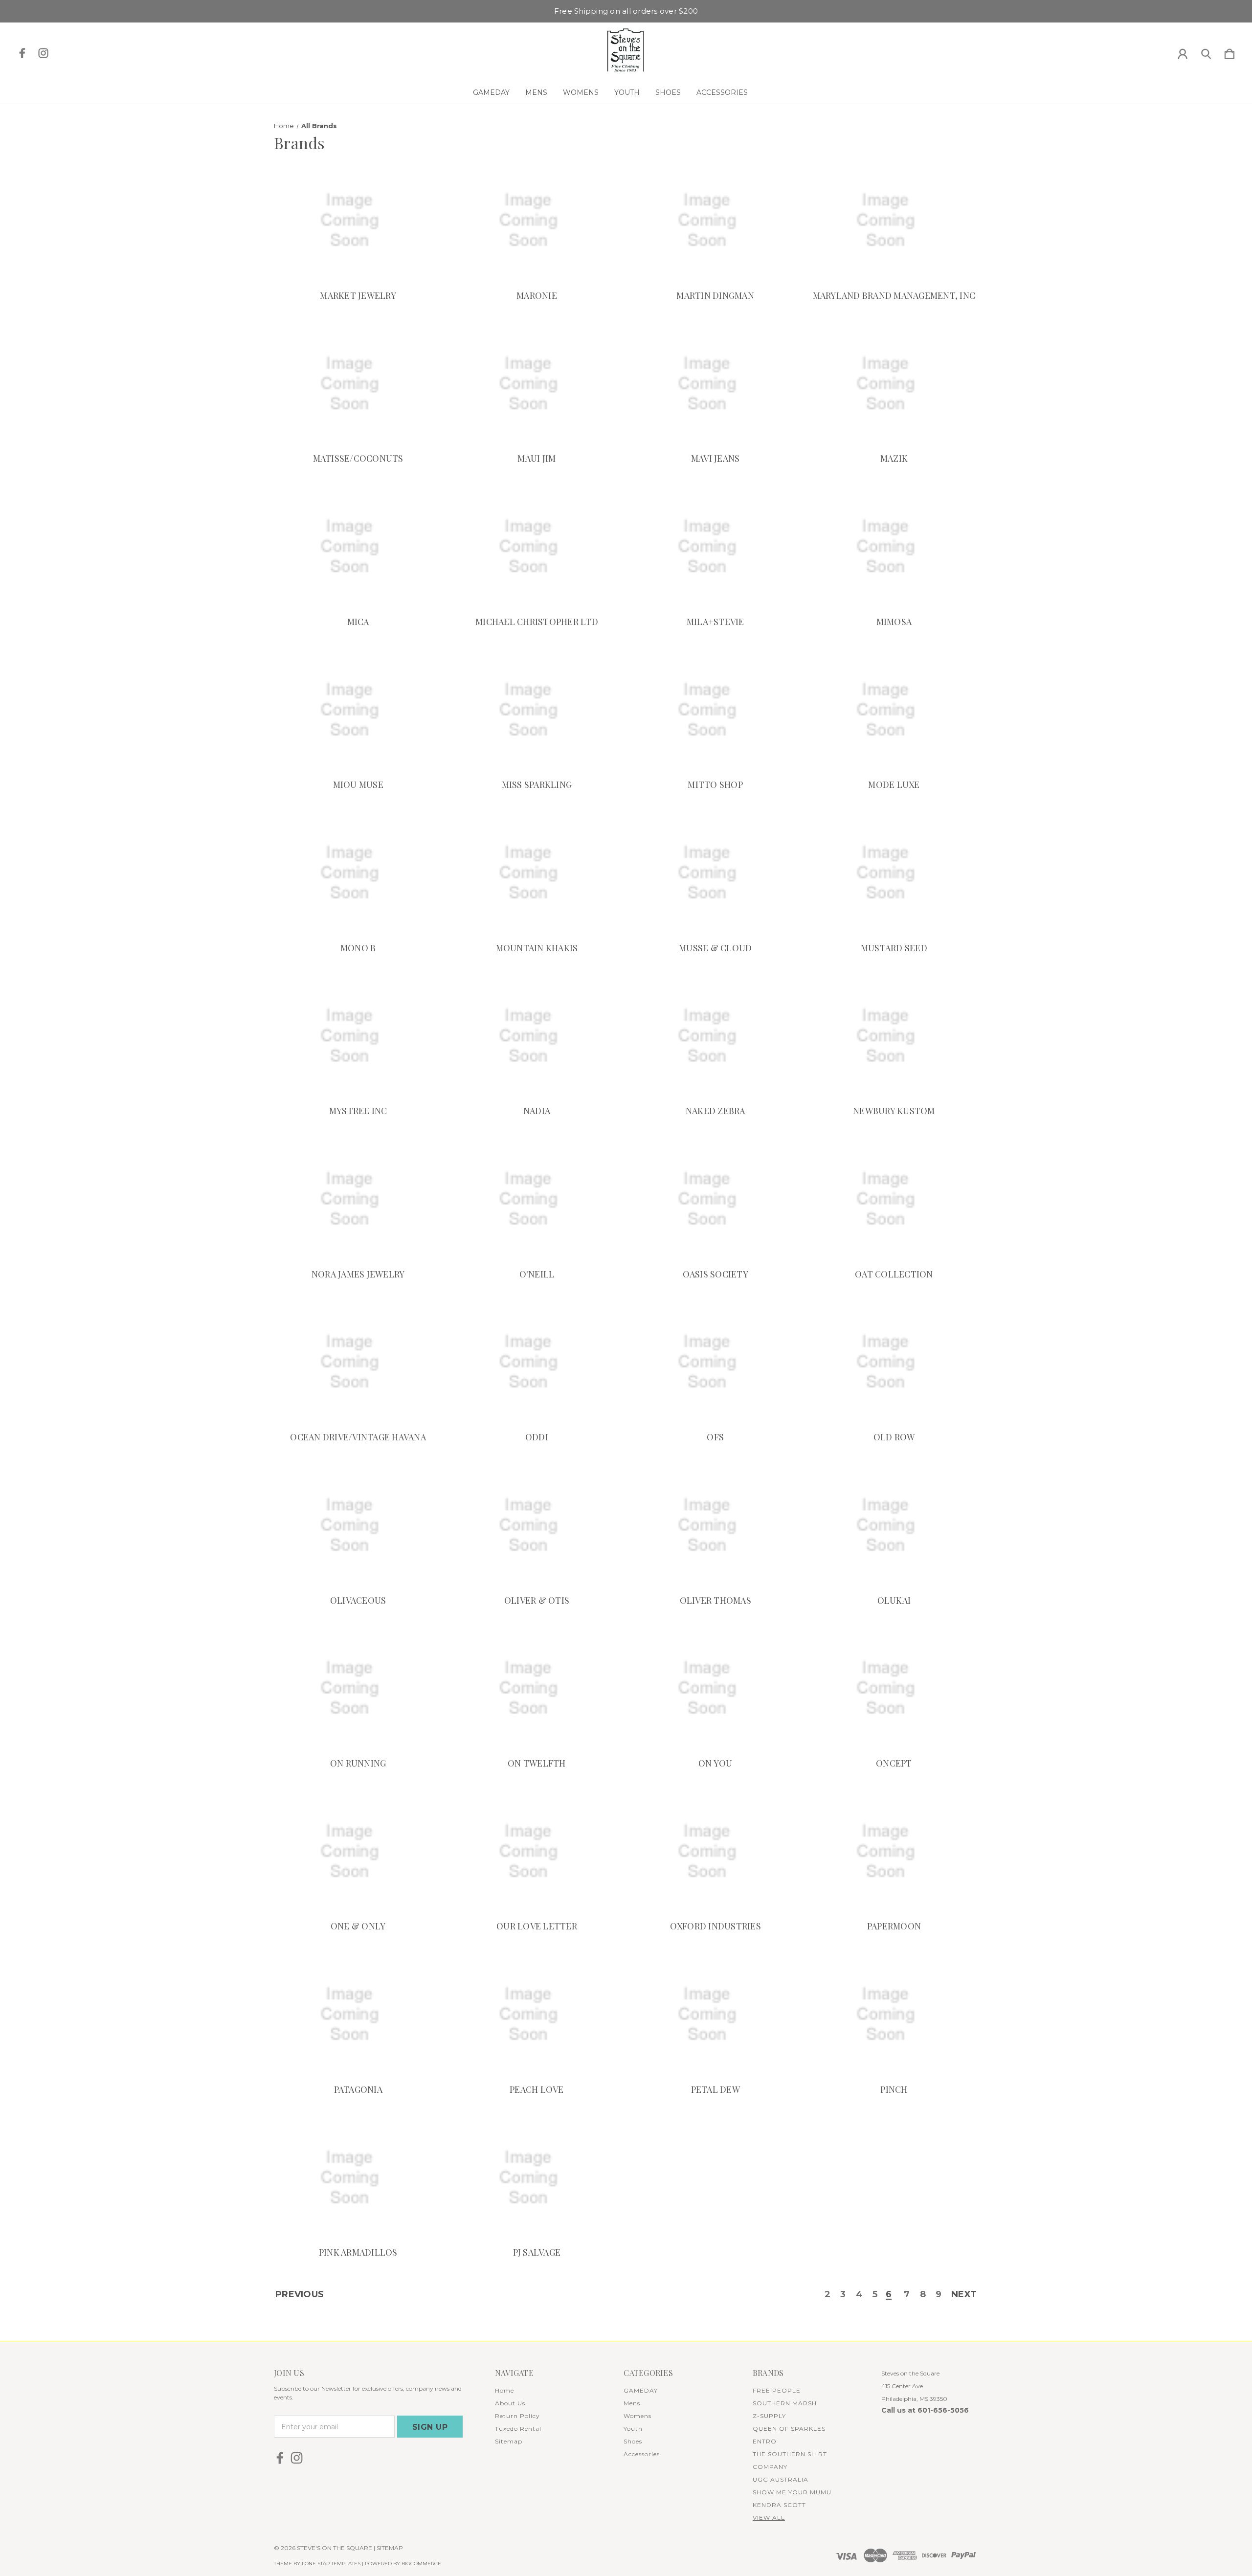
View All (769, 2518)
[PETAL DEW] (715, 2014)
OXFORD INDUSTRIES (715, 1926)
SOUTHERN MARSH (785, 2403)
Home (504, 2390)
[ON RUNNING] (358, 1689)
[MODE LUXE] (894, 710)
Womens (581, 92)
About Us (510, 2403)
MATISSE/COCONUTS (358, 458)
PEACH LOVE (537, 2089)
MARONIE (537, 295)
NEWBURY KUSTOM (894, 1111)
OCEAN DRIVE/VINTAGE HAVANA (358, 1437)
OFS (715, 1437)
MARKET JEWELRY (358, 295)
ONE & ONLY (358, 1926)
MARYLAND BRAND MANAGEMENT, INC (894, 295)
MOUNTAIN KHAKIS (537, 948)
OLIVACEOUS (358, 1600)
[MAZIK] (894, 384)
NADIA (537, 1111)
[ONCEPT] (894, 1689)
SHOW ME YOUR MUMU (792, 2492)
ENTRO (765, 2441)
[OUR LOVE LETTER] (537, 1851)
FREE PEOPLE (777, 2390)
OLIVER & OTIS (537, 1600)
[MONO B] (358, 873)
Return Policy (517, 2416)
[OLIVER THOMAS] (715, 1525)
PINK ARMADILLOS (358, 2252)
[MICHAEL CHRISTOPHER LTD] (537, 547)
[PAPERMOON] (894, 1851)
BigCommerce (421, 2564)
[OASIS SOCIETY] (715, 1199)
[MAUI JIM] (537, 384)
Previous (300, 2295)
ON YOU (715, 1763)
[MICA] (358, 547)
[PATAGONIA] (358, 2014)
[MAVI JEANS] (715, 384)
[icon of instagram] (43, 53)
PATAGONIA (358, 2089)
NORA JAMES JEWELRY (358, 1274)
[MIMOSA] (894, 547)
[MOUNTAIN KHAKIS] (537, 873)
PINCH (894, 2089)
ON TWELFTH (537, 1763)
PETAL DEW (715, 2089)
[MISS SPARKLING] (537, 710)
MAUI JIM (537, 458)
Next (964, 2295)
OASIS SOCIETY (715, 1274)
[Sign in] (1183, 52)
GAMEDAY (491, 92)
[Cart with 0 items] (1230, 52)
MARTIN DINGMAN (715, 295)
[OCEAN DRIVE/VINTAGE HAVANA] (358, 1362)
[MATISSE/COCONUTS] (358, 384)
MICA (358, 622)
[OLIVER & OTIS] (537, 1525)
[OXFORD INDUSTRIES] (715, 1851)
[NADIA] (537, 1036)
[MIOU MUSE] (358, 710)
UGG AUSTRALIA (781, 2479)
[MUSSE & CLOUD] (715, 873)
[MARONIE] (537, 220)
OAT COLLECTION (894, 1274)
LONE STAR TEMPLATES (331, 2564)
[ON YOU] (715, 1689)
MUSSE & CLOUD (715, 948)
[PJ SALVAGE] (537, 2178)
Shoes (668, 92)
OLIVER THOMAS (715, 1600)
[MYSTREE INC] (358, 1036)
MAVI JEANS (715, 458)
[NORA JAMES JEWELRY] (358, 1199)
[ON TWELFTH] (537, 1689)
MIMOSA (894, 622)
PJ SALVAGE (537, 2252)
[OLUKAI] (894, 1525)
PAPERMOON (894, 1926)
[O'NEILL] (537, 1199)
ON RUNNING (358, 1763)
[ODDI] (537, 1362)
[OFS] (715, 1362)
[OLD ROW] (894, 1362)
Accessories (722, 92)
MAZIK (894, 458)
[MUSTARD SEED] (894, 873)
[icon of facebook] (22, 53)
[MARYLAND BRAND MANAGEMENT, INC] (894, 220)
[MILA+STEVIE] (715, 547)
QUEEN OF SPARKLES (789, 2429)
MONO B (358, 948)
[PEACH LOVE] (537, 2014)
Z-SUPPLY (769, 2416)
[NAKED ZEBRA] (715, 1036)
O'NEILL (537, 1274)
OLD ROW (894, 1437)
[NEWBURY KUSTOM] (894, 1036)
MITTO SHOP (715, 784)
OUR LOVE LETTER (537, 1926)
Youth (627, 92)
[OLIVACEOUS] (358, 1525)
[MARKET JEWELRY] (358, 220)
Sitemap (509, 2441)
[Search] (1206, 52)
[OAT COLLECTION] (894, 1199)
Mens (536, 92)
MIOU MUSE (358, 784)
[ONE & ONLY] (358, 1851)
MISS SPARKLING (537, 784)
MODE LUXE (894, 784)
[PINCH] (894, 2014)
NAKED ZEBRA (715, 1111)
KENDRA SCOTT (779, 2505)
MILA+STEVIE (715, 622)
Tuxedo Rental (518, 2429)
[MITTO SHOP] (715, 710)
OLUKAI (894, 1600)
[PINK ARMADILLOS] (358, 2178)
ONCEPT (894, 1763)
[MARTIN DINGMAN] (715, 220)
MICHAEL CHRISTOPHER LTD (537, 622)
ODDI (537, 1437)
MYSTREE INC (358, 1111)
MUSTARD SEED (894, 948)
